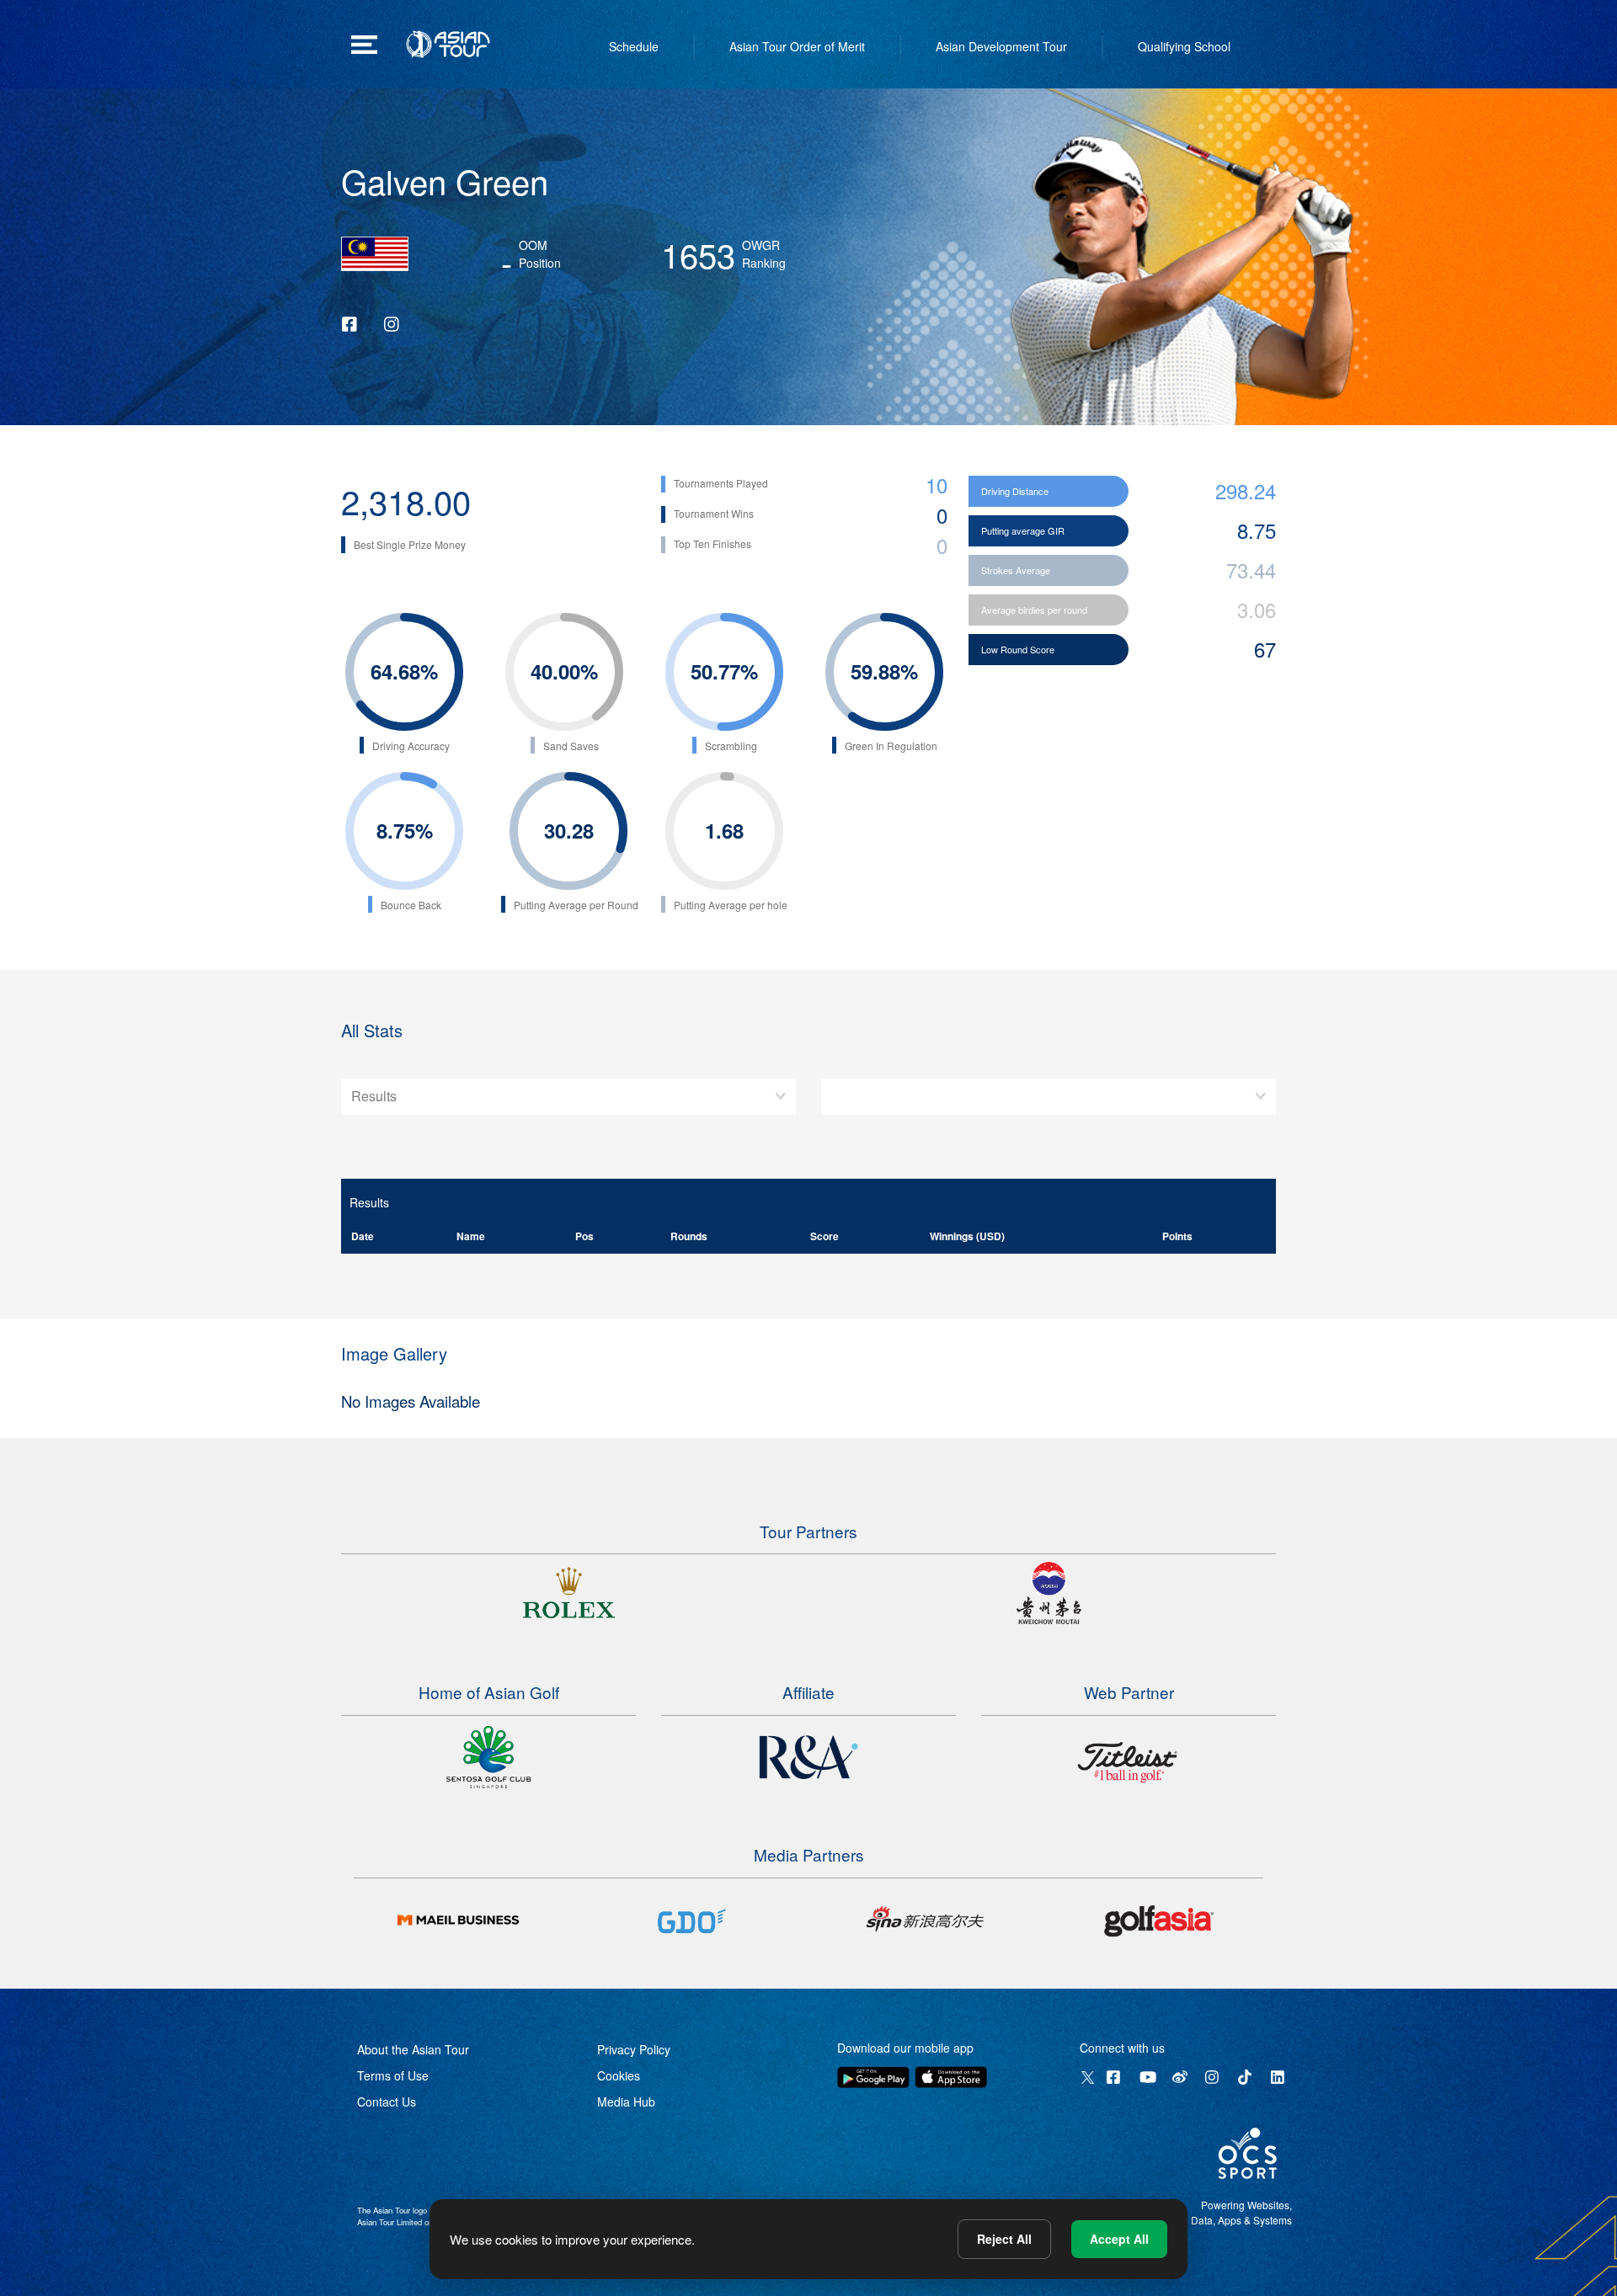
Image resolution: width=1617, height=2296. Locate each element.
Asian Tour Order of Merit (797, 46)
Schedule (634, 46)
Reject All (1004, 2239)
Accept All (1119, 2239)
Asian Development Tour (1001, 46)
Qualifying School (1184, 46)
